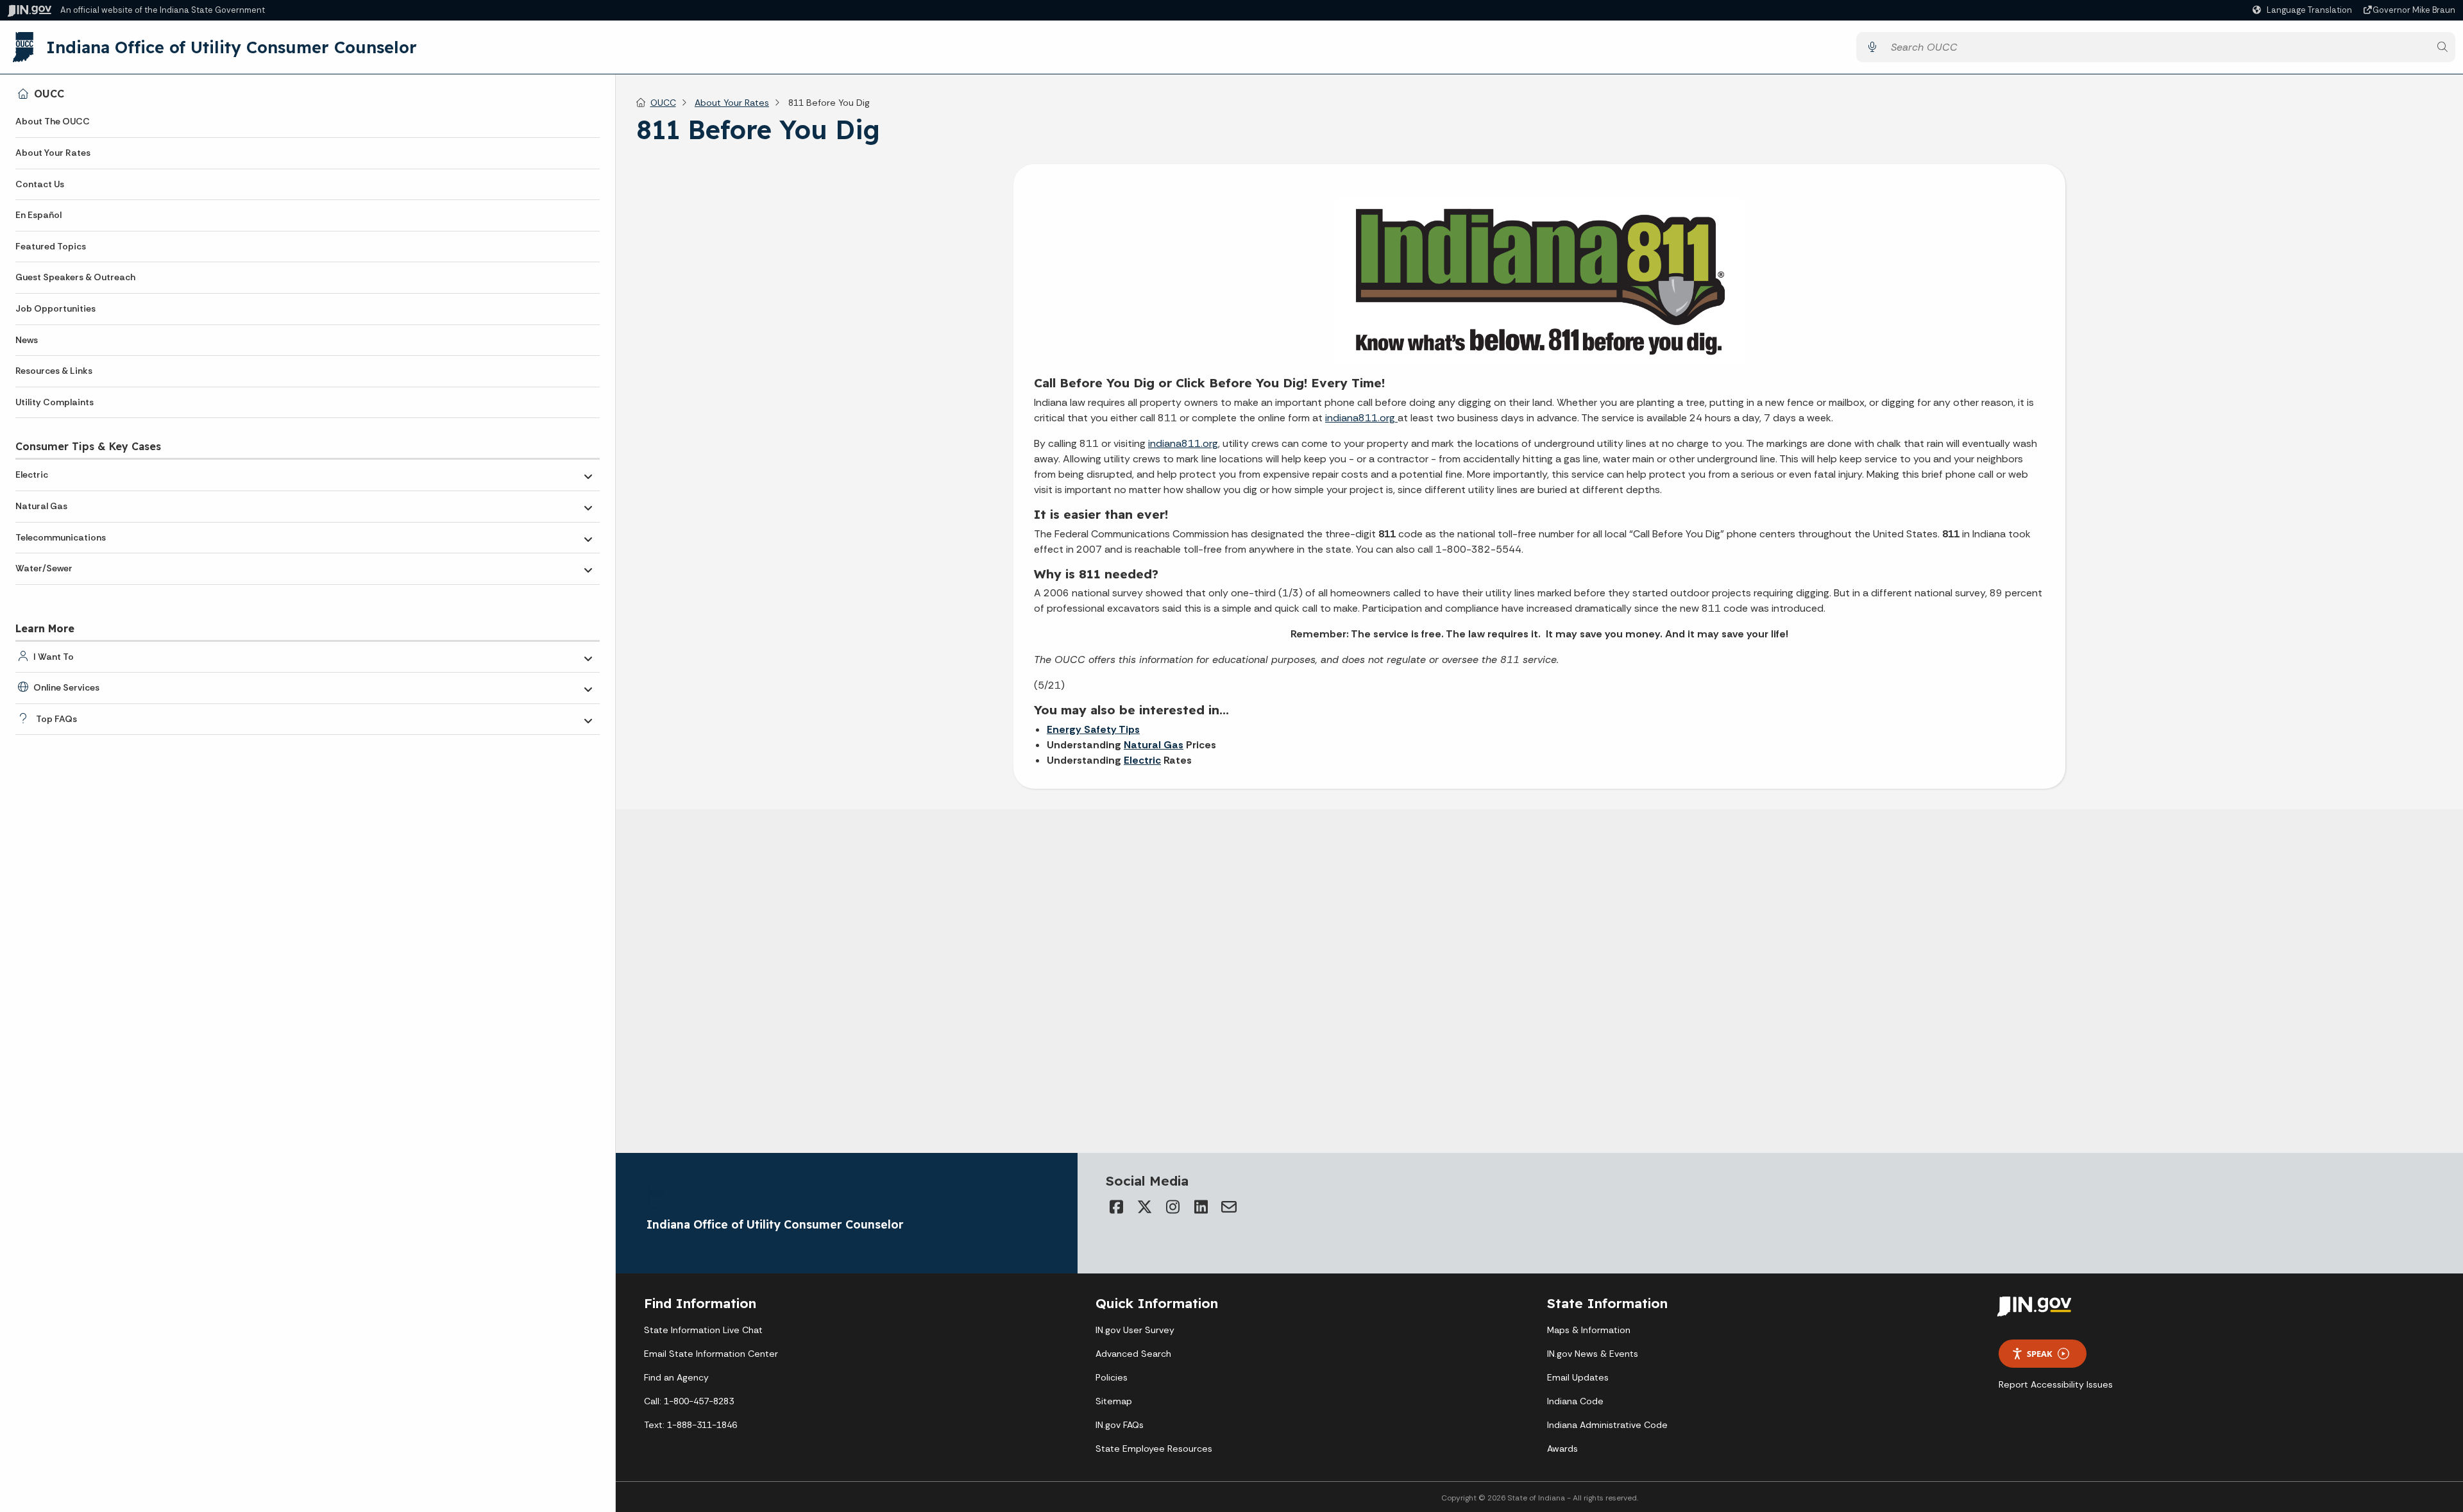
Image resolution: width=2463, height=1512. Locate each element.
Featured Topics (51, 246)
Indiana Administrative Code (1607, 1425)
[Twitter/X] (1144, 1207)
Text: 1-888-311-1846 (690, 1425)
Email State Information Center (711, 1354)
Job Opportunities (55, 308)
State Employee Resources (1154, 1449)
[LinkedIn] (1201, 1207)
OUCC (49, 94)
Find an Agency (676, 1377)
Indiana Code (1575, 1401)
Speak (2040, 1354)
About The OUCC (53, 121)
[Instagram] (1172, 1207)
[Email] (1229, 1207)
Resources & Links (54, 371)
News (27, 340)
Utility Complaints (55, 402)
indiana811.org (1361, 418)
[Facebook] (1116, 1207)
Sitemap (1114, 1401)
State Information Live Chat (703, 1330)
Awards (1562, 1449)
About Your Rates (53, 153)
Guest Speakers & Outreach (75, 277)
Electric (32, 475)
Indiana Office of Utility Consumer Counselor (232, 47)
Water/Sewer (44, 568)
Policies (1112, 1377)
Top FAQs (56, 719)
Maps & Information (1589, 1330)
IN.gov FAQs (1120, 1425)
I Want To (54, 657)
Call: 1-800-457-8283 (689, 1401)
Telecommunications (61, 537)
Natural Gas (41, 506)
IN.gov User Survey (1135, 1330)
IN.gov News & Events (1593, 1354)
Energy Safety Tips (1093, 729)
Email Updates (1578, 1377)
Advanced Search (1133, 1354)
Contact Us (40, 184)
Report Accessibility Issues (2056, 1384)
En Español (38, 215)
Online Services (66, 687)
